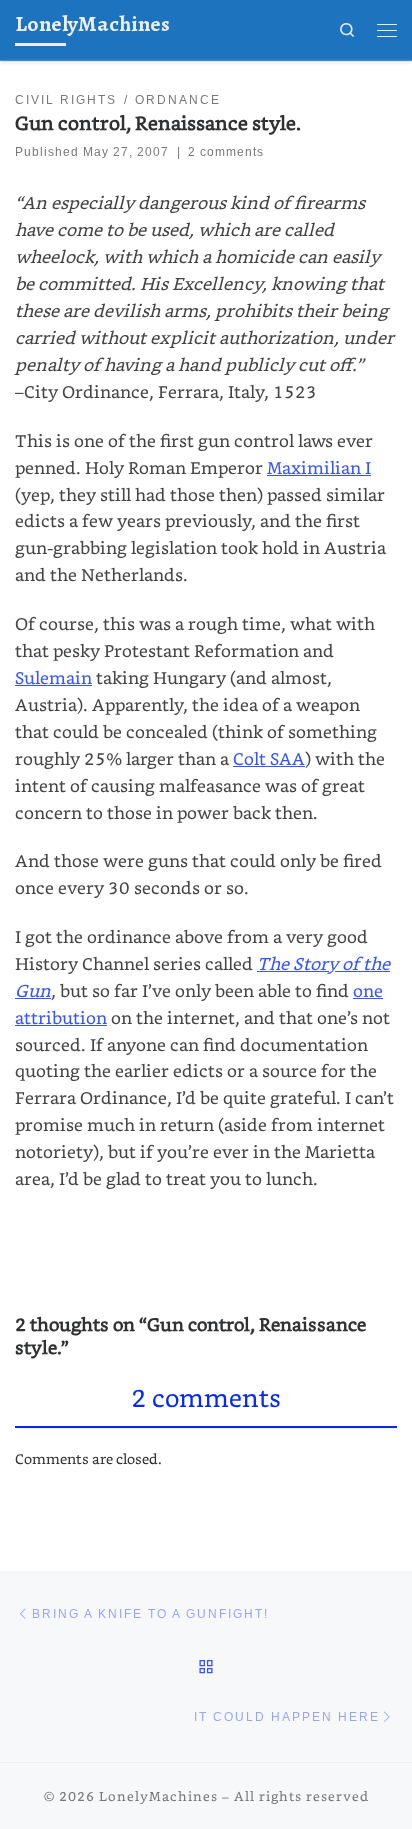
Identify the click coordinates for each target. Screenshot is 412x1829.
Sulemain (53, 677)
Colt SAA (269, 758)
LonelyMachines (158, 1795)
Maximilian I (319, 467)
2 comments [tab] (206, 1397)
